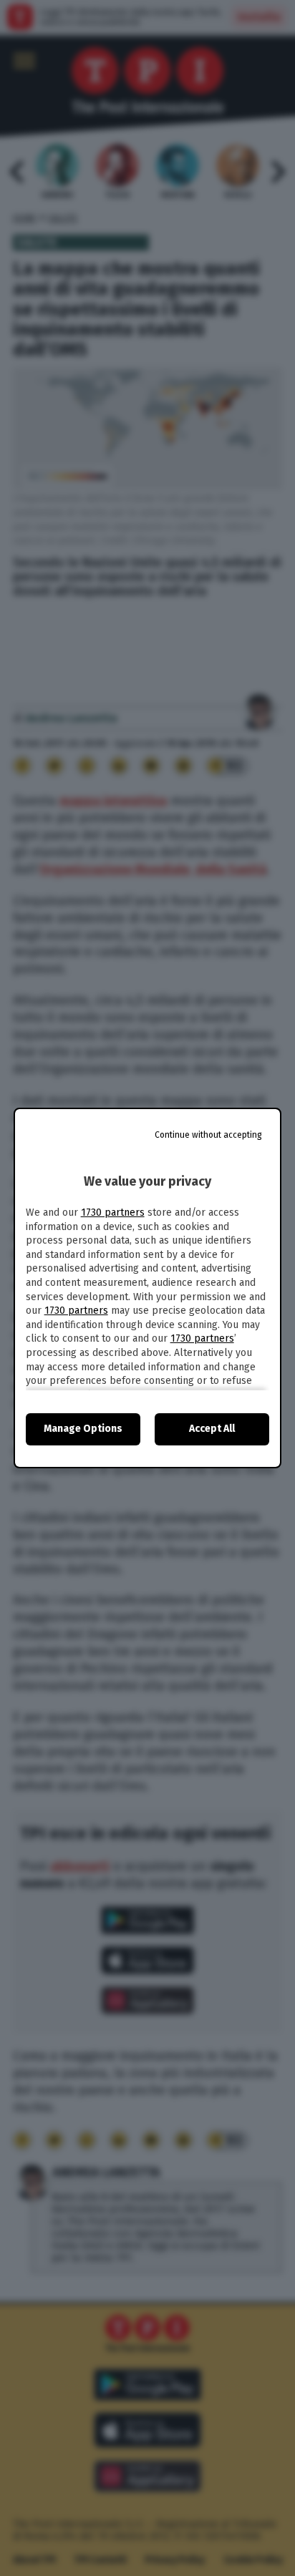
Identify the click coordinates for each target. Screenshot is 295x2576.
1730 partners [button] (113, 1213)
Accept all (212, 1429)
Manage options (83, 1429)
